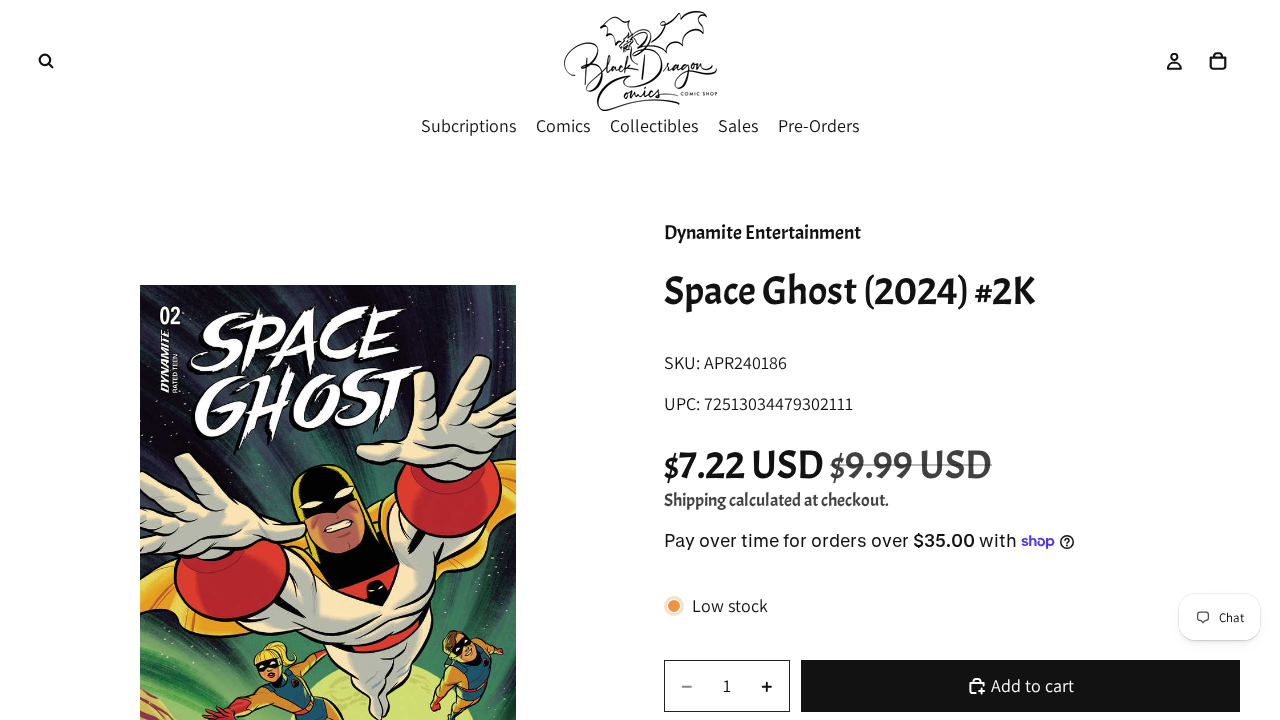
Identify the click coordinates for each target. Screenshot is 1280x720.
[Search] (46, 61)
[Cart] (1218, 61)
